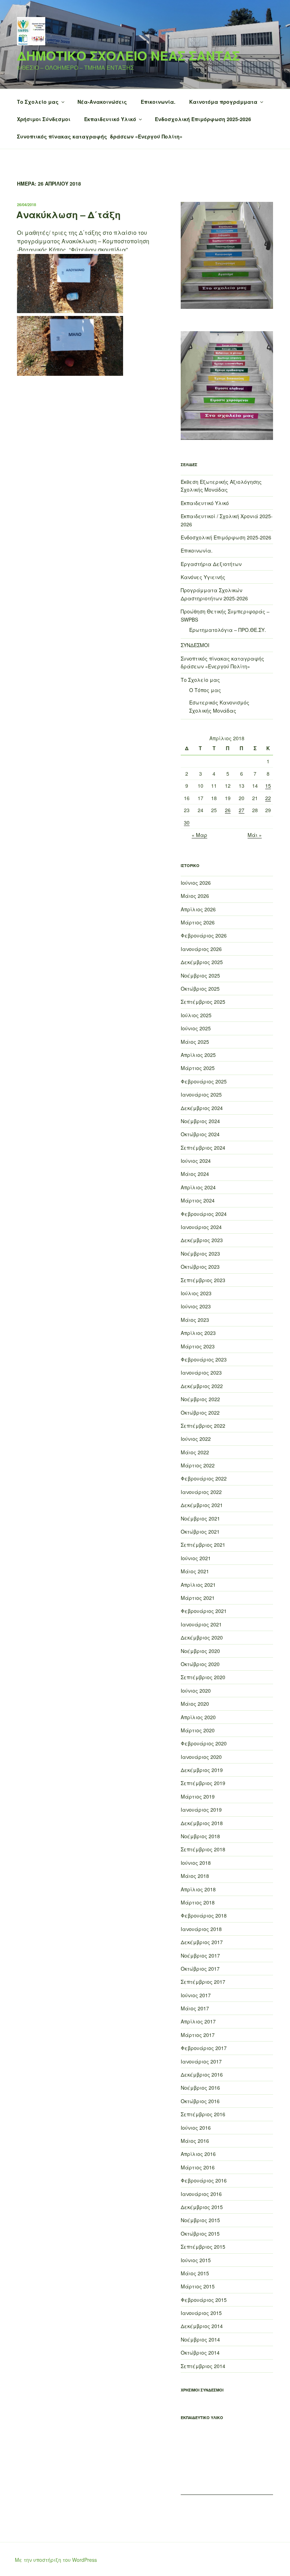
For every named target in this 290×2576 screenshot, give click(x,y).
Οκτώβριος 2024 (200, 1134)
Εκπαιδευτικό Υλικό (110, 119)
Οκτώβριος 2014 (200, 2353)
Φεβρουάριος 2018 (204, 1915)
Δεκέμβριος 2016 (202, 2074)
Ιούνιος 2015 (196, 2260)
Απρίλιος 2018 (198, 1889)
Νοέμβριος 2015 (200, 2220)
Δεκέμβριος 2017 (202, 1942)
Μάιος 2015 (195, 2273)
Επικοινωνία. (158, 102)
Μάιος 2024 (195, 1174)
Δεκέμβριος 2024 (202, 1108)
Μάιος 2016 (195, 2141)
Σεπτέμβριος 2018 (203, 1849)
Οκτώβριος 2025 (200, 989)
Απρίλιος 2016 (198, 2154)
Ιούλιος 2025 (196, 1015)
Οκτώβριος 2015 (200, 2234)
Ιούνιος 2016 (196, 2128)
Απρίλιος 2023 (198, 1333)
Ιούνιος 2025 (196, 1028)
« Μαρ (199, 835)
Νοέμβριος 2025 (200, 975)
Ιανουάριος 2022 (201, 1492)
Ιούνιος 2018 (196, 1863)
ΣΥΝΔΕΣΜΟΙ (195, 645)
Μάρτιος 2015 (198, 2286)
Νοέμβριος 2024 (200, 1121)
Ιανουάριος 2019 (201, 1810)
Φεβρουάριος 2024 (204, 1214)
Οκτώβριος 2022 (200, 1412)
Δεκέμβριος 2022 (202, 1386)
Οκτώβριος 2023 (200, 1267)
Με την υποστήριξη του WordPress (56, 2560)
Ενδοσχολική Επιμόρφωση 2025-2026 (203, 119)
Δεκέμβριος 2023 (202, 1240)
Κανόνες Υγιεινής (203, 577)
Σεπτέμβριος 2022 (203, 1426)
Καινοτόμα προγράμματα (223, 102)
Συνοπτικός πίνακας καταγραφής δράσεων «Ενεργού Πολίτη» (100, 136)
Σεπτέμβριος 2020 (203, 1677)
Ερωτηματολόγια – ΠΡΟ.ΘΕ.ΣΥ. (228, 630)
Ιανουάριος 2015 (201, 2313)
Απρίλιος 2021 (198, 1585)
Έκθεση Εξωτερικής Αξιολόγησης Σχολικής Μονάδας (221, 486)
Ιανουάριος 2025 (201, 1094)
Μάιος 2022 (195, 1452)
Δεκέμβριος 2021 (202, 1505)
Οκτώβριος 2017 (200, 1969)
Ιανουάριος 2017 (201, 2061)
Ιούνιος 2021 (196, 1558)
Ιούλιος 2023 (196, 1293)
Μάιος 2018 (195, 1876)
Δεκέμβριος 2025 (202, 962)
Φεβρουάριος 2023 (204, 1359)
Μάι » (255, 835)
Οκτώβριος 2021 (200, 1532)
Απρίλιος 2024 (198, 1187)
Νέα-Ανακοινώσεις (102, 102)
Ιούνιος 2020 (196, 1691)
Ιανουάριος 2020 (201, 1757)
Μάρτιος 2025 (198, 1068)
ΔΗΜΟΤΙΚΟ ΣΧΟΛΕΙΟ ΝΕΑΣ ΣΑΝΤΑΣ (128, 55)
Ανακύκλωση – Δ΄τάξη (68, 214)
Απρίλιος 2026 (198, 909)
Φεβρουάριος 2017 (204, 2048)
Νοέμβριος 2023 (200, 1253)
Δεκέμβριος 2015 (202, 2207)
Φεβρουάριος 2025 (204, 1081)
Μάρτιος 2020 (198, 1730)
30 (187, 822)
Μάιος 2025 (195, 1042)
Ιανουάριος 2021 (201, 1624)
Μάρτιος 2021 (198, 1598)
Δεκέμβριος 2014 (202, 2326)
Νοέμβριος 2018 (200, 1836)
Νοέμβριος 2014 (200, 2339)
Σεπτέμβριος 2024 (203, 1148)
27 (242, 810)
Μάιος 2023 (195, 1320)
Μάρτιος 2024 (198, 1200)
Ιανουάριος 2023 (201, 1372)
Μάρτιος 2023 (198, 1346)
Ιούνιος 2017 (196, 1995)
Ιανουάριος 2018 (201, 1929)
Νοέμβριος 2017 (200, 1955)
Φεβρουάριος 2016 (204, 2180)
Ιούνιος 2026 (196, 883)
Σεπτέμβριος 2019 (203, 1783)
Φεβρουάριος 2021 (204, 1611)
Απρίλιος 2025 (198, 1055)
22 (268, 798)
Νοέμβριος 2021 (200, 1518)
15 (268, 786)
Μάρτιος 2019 (198, 1796)
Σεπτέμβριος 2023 (203, 1280)
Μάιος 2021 (195, 1571)
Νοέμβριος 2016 (200, 2088)
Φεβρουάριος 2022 (204, 1478)
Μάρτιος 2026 (198, 922)
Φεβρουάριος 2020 (204, 1743)
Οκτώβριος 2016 (200, 2101)
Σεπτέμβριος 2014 (203, 2366)
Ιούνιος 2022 (196, 1439)
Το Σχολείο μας (38, 102)
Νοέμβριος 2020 (200, 1651)
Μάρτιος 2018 (198, 1902)
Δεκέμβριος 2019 (202, 1770)
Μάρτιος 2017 (198, 2035)
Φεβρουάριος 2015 (204, 2300)
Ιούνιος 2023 (196, 1306)
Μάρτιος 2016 (198, 2167)
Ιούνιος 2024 (196, 1161)
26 (228, 810)
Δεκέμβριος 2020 (202, 1637)
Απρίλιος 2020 (198, 1717)
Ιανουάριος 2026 (201, 949)
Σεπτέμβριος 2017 (203, 1982)
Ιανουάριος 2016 (201, 2194)
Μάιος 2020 (195, 1704)
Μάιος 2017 (195, 2008)
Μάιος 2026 (195, 896)
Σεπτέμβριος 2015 (203, 2247)
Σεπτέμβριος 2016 (203, 2114)
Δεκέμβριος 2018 (202, 1823)
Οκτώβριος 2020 (200, 1664)
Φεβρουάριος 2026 (204, 935)
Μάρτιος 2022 (198, 1465)
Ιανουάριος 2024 (201, 1227)
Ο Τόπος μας (205, 690)
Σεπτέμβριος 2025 (203, 1002)
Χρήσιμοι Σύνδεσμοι (44, 119)
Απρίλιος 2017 (198, 2021)
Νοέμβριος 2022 (200, 1399)
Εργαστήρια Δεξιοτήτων (211, 564)
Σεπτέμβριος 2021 (203, 1545)
